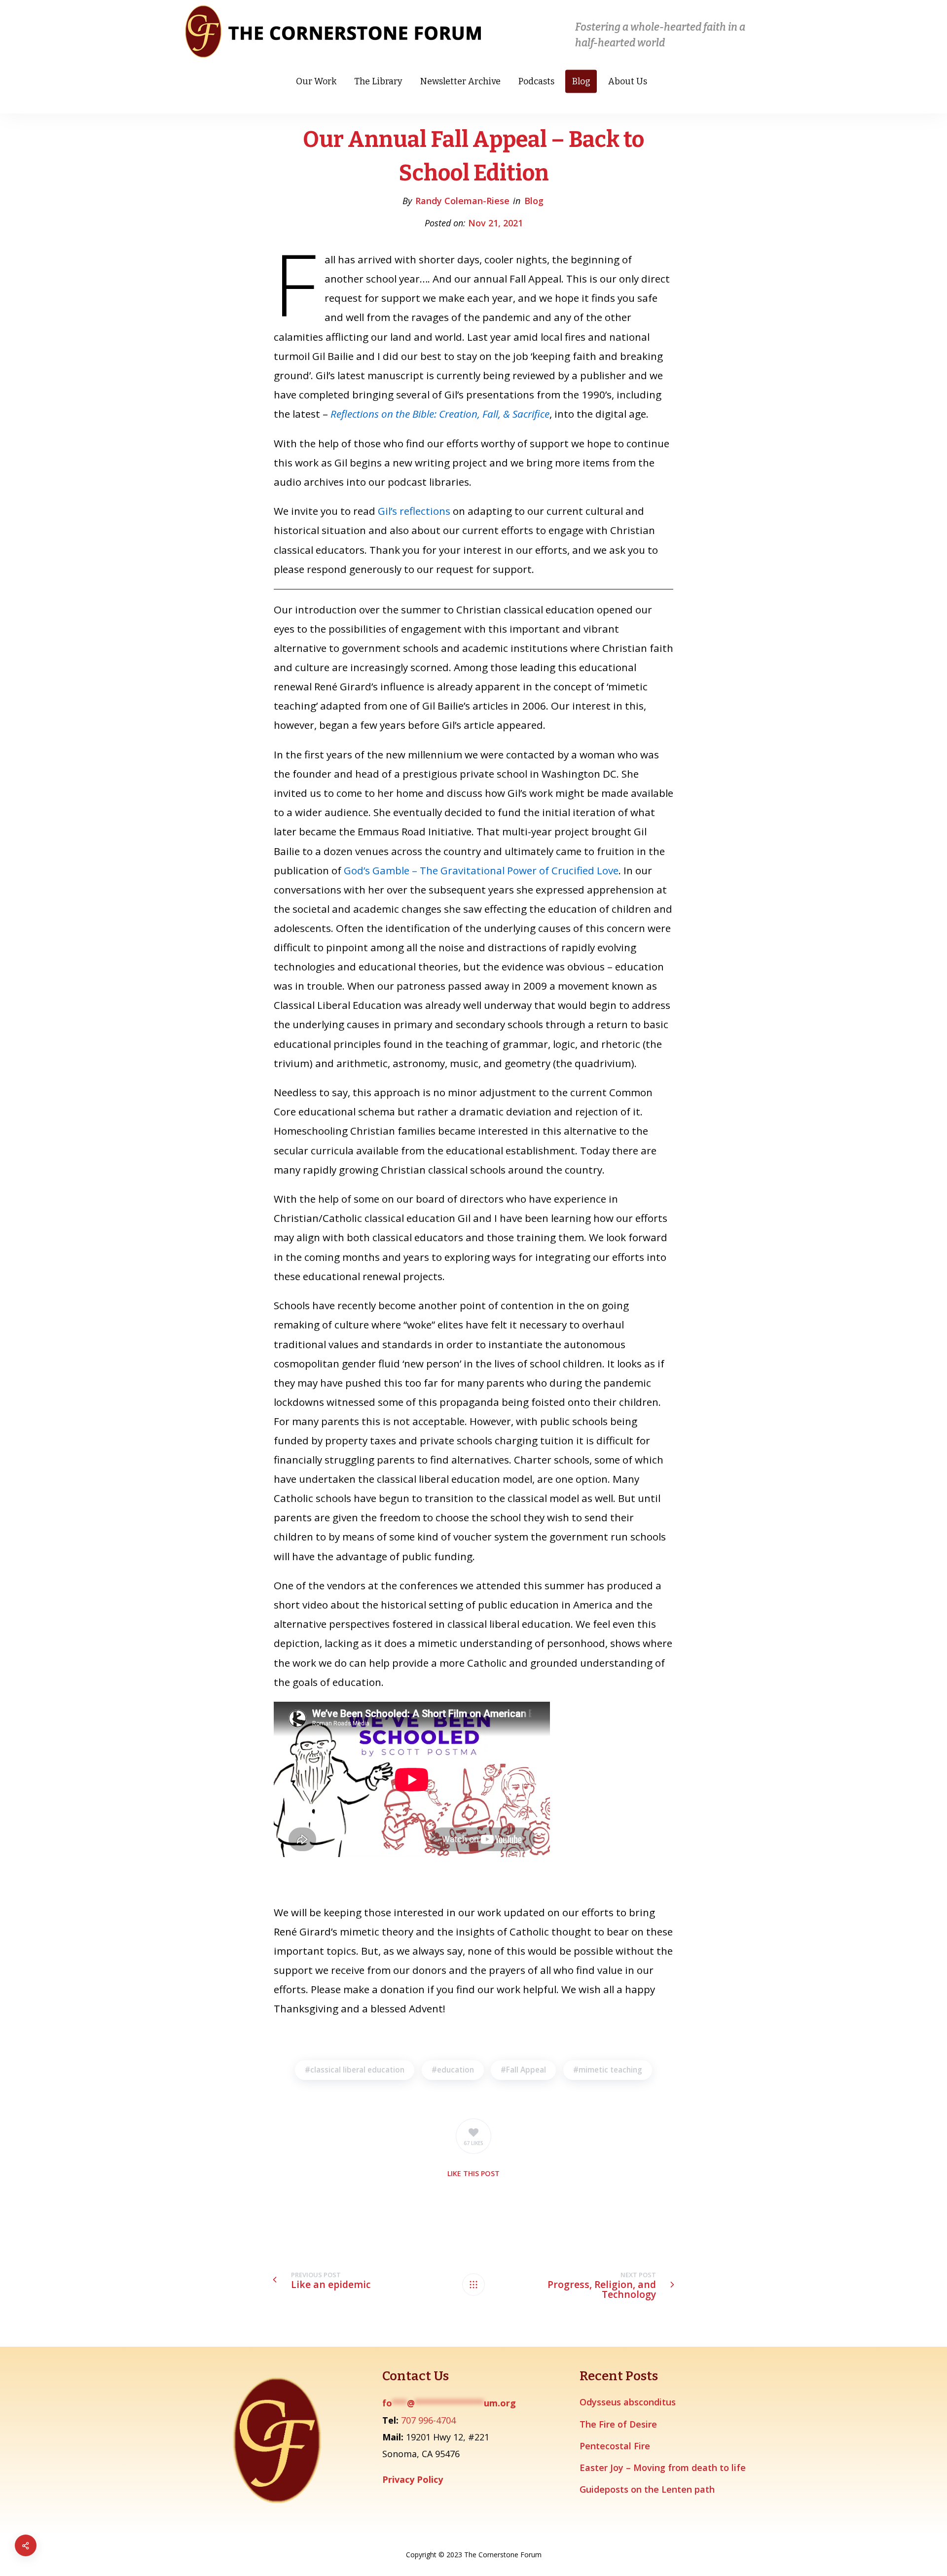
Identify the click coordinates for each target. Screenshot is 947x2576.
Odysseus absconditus (628, 2402)
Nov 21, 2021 (495, 223)
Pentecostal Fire (615, 2446)
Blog (581, 81)
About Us (628, 81)
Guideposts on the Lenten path (647, 2489)
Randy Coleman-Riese (462, 201)
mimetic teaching (610, 2070)
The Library (378, 81)
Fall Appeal (526, 2070)
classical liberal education (357, 2070)
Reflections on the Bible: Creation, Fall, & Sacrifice (440, 414)
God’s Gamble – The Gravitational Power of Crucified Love (481, 870)
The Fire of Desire (618, 2424)
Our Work (316, 81)
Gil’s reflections (415, 511)
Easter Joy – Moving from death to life (663, 2468)
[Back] (473, 2285)
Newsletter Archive (460, 81)
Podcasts (536, 81)
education (455, 2070)
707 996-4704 (428, 2420)
